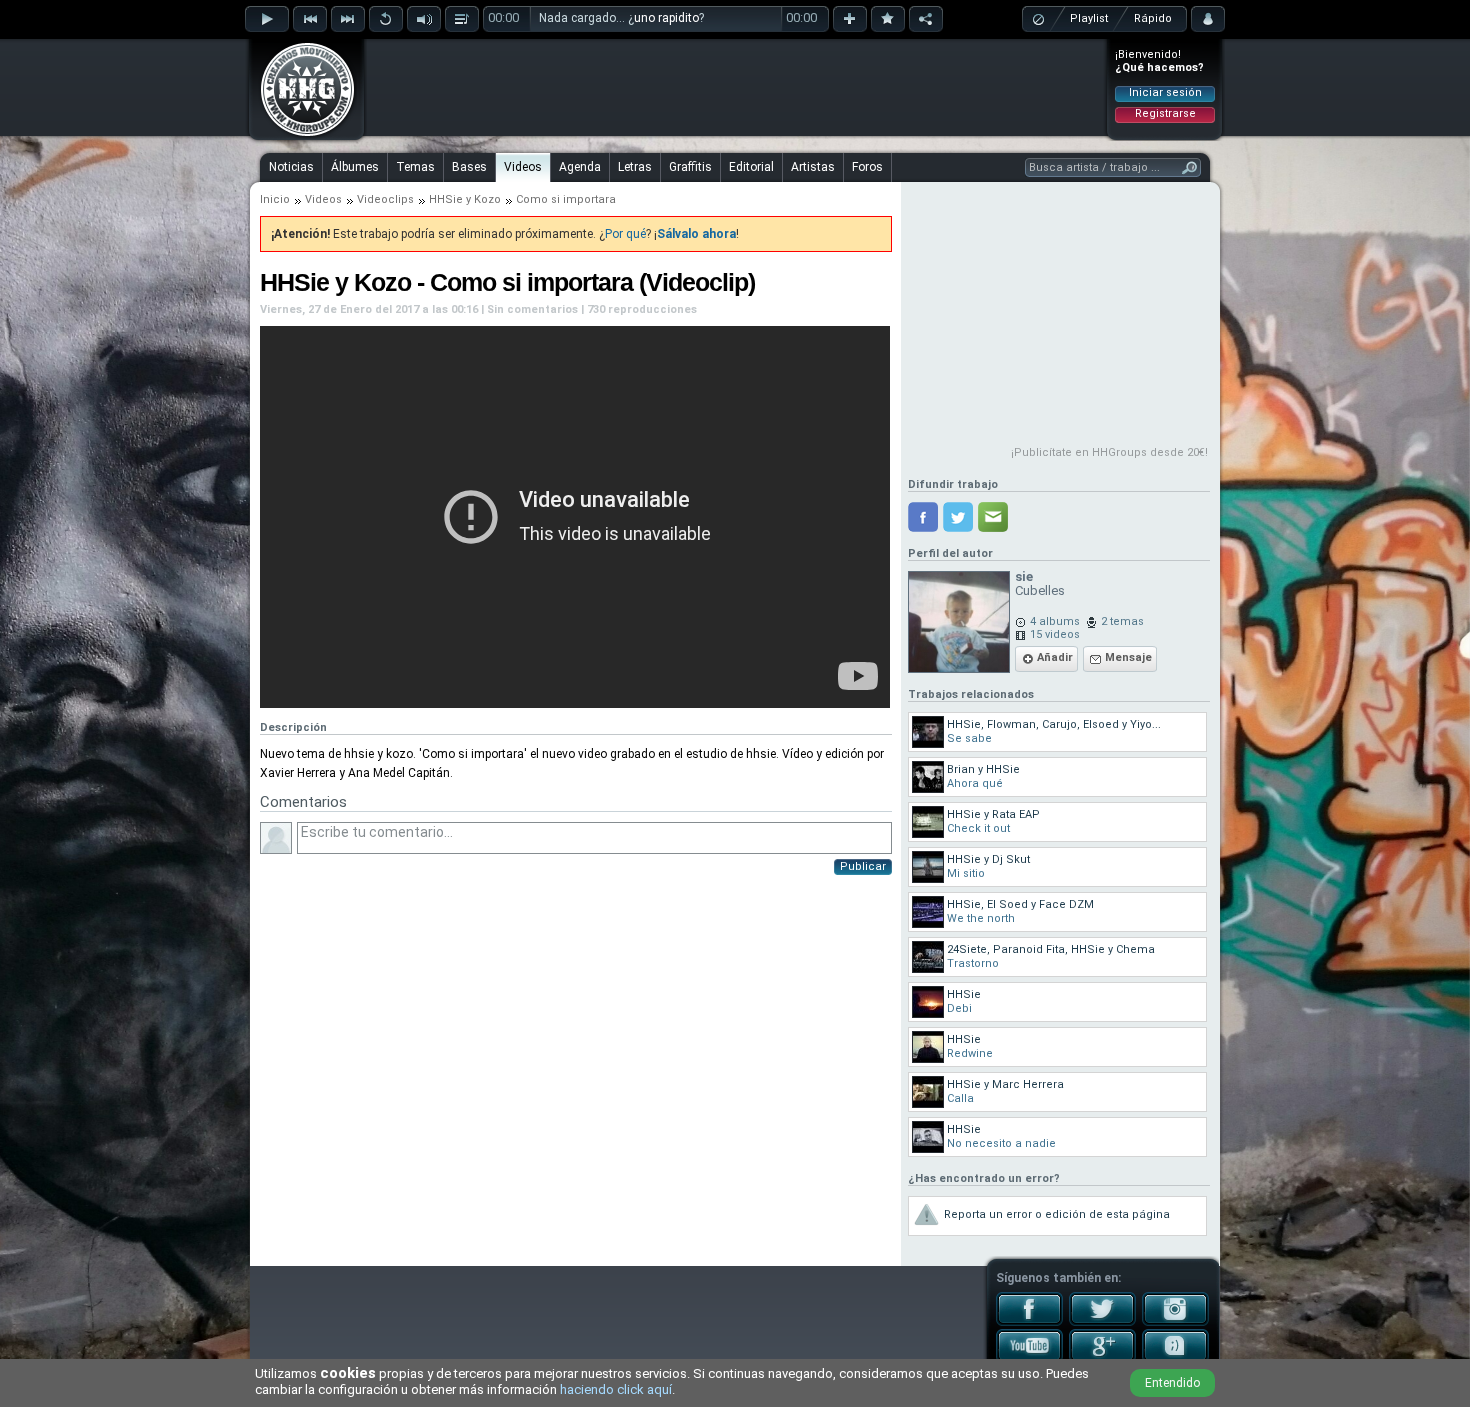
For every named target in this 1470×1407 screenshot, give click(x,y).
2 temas (1122, 621)
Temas (415, 167)
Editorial (751, 167)
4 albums (1055, 621)
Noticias (291, 167)
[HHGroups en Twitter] (1102, 1322)
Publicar (863, 866)
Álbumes (355, 167)
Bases (469, 167)
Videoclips (385, 199)
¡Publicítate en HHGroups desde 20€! (1109, 452)
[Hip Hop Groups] (301, 135)
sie (1024, 576)
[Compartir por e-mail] (993, 517)
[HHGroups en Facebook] (1029, 1322)
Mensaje (1128, 657)
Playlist (1089, 18)
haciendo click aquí (616, 1389)
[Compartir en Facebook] (923, 517)
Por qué (625, 234)
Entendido (1172, 1383)
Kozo (487, 199)
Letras (635, 167)
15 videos (1055, 634)
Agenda (580, 167)
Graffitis (690, 167)
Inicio (275, 199)
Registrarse (1165, 113)
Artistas (813, 167)
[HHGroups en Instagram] (1175, 1322)
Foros (867, 167)
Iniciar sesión (1165, 92)
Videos (523, 167)
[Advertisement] (736, 87)
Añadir (1055, 657)
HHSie (446, 199)
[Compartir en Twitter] (958, 517)
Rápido (1153, 18)
